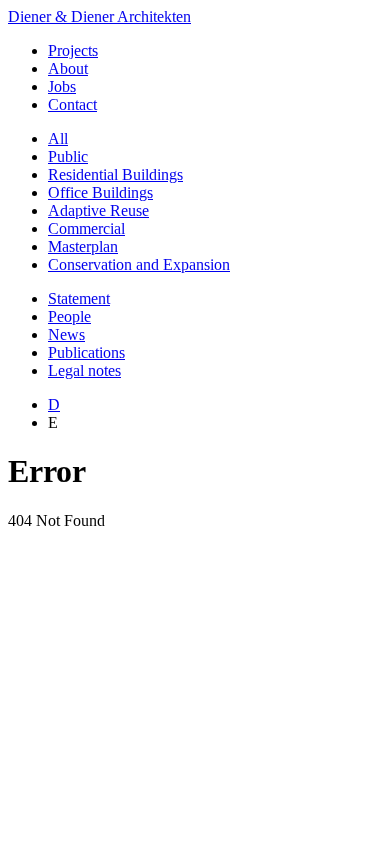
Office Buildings (100, 192)
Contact (72, 104)
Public (68, 156)
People (69, 316)
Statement (79, 298)
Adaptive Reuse (98, 210)
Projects (73, 50)
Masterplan (83, 246)
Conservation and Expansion (139, 264)
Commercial (86, 228)
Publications (86, 352)
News (66, 334)
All (58, 138)
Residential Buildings (115, 174)
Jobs (62, 86)
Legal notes (84, 370)
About (68, 68)
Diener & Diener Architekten (99, 16)
